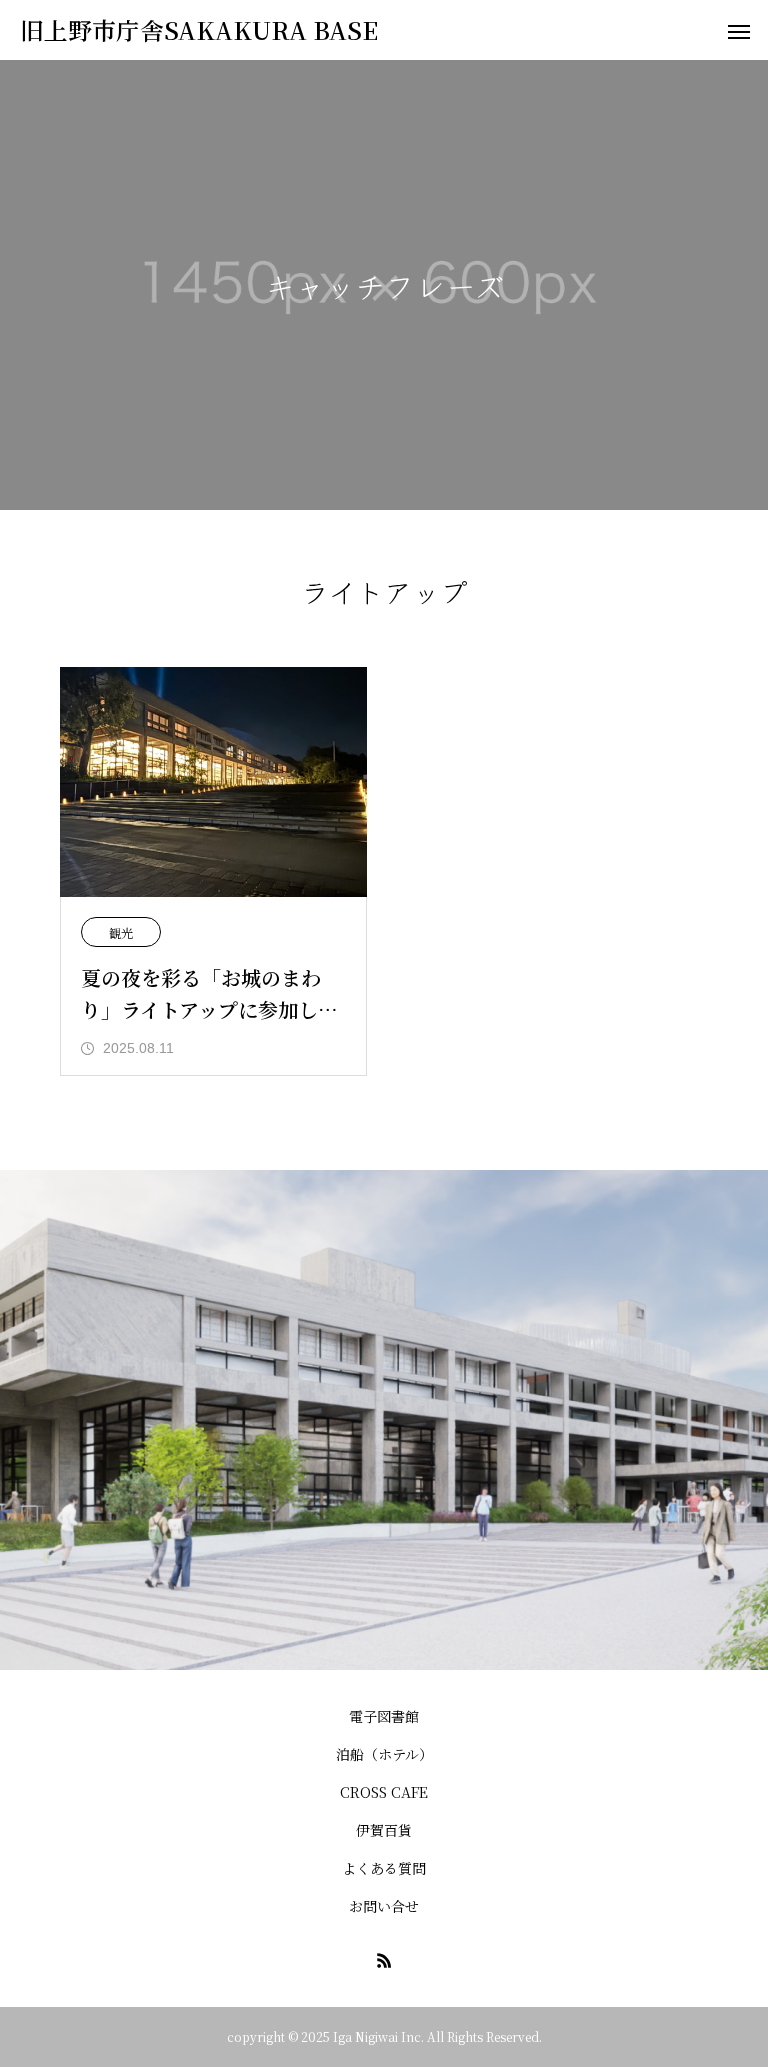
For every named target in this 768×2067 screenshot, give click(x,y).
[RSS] (384, 1960)
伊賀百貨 (384, 1830)
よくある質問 (384, 1868)
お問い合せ (384, 1906)
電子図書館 (384, 1716)
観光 (121, 932)
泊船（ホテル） (384, 1754)
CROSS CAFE (384, 1792)
